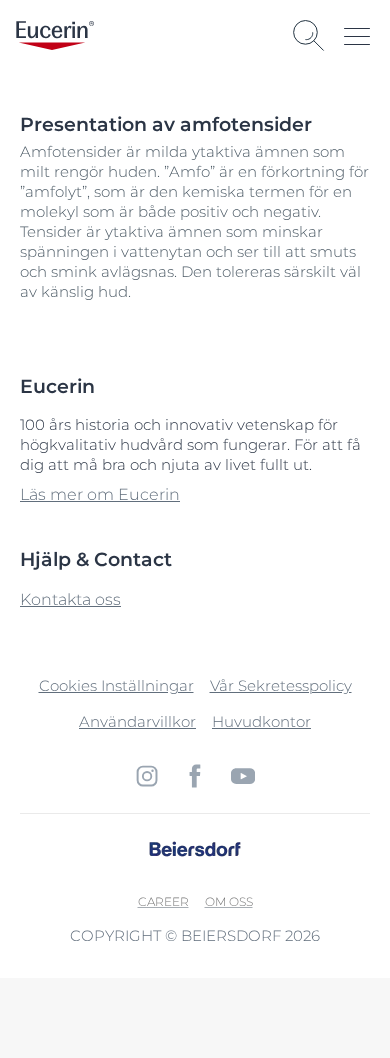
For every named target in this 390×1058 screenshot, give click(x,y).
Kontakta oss (70, 599)
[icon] (147, 776)
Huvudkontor (261, 721)
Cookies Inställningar (116, 685)
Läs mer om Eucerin (100, 494)
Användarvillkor (137, 721)
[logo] (55, 35)
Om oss (229, 901)
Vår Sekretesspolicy (281, 685)
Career (163, 901)
